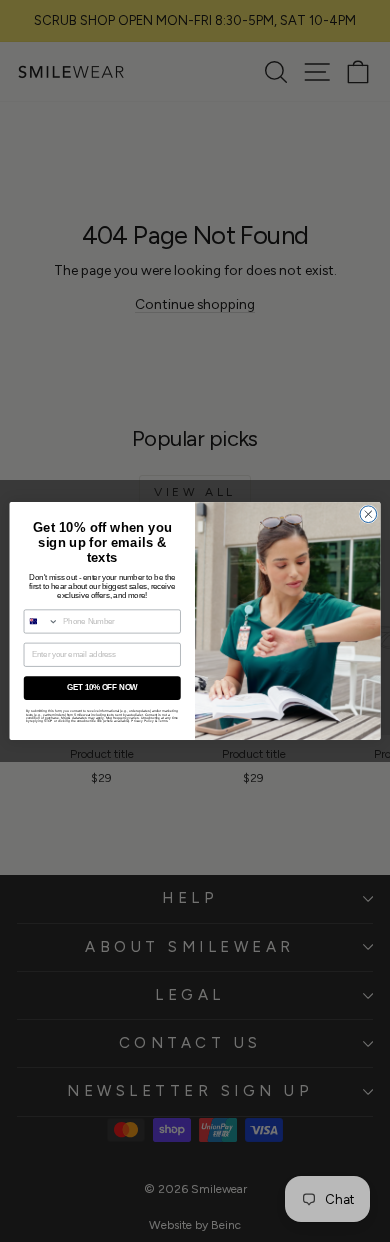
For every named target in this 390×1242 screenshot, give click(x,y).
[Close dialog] (368, 514)
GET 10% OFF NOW (102, 688)
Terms (162, 720)
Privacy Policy (142, 720)
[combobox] (41, 621)
